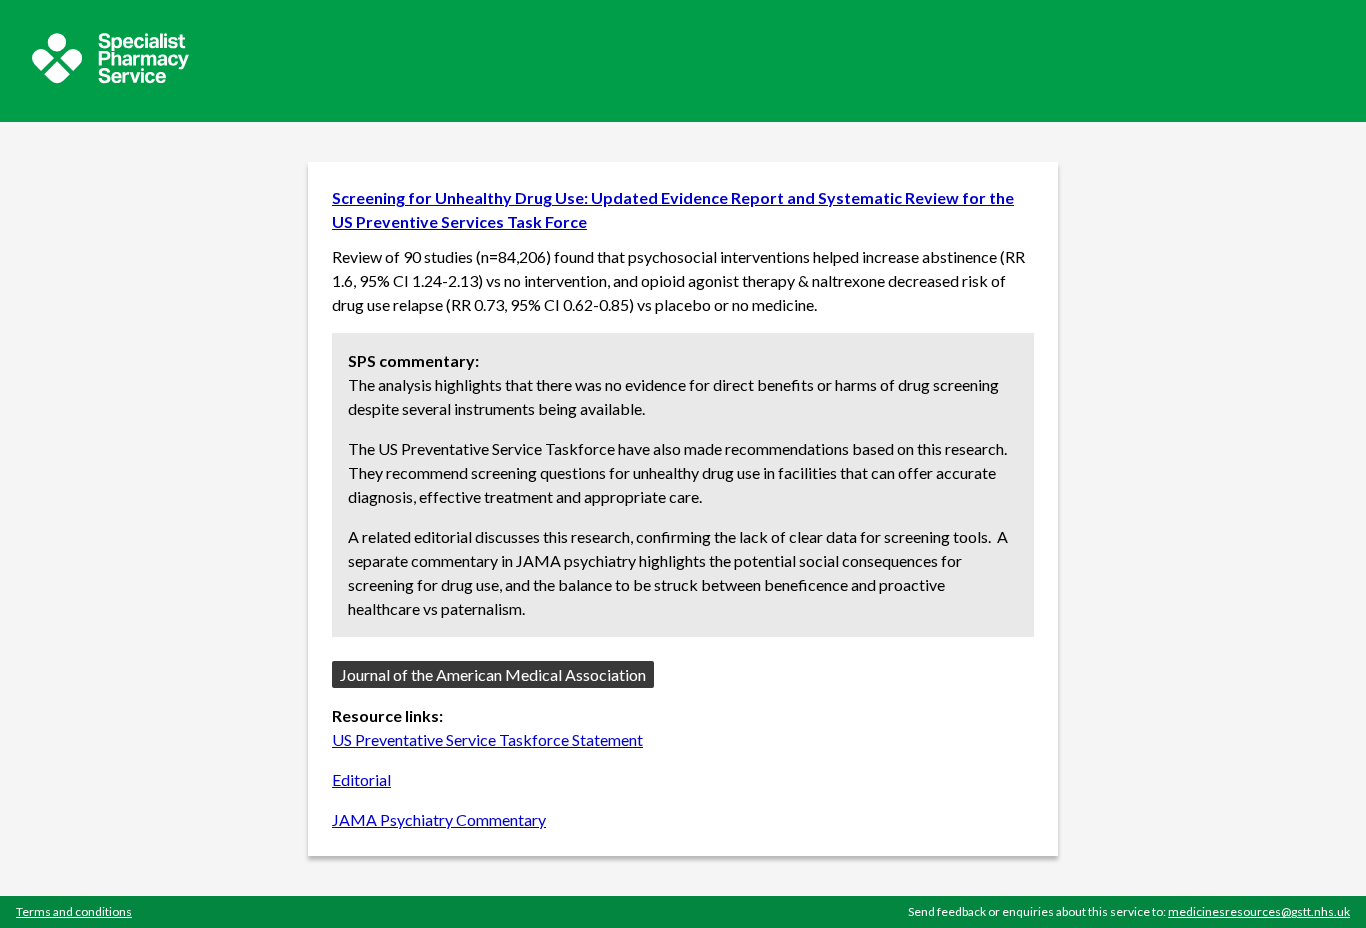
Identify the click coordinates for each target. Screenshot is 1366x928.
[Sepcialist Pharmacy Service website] (110, 77)
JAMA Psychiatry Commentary (439, 819)
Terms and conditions (74, 911)
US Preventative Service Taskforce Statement (487, 739)
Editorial (361, 779)
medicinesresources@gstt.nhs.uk (1259, 911)
